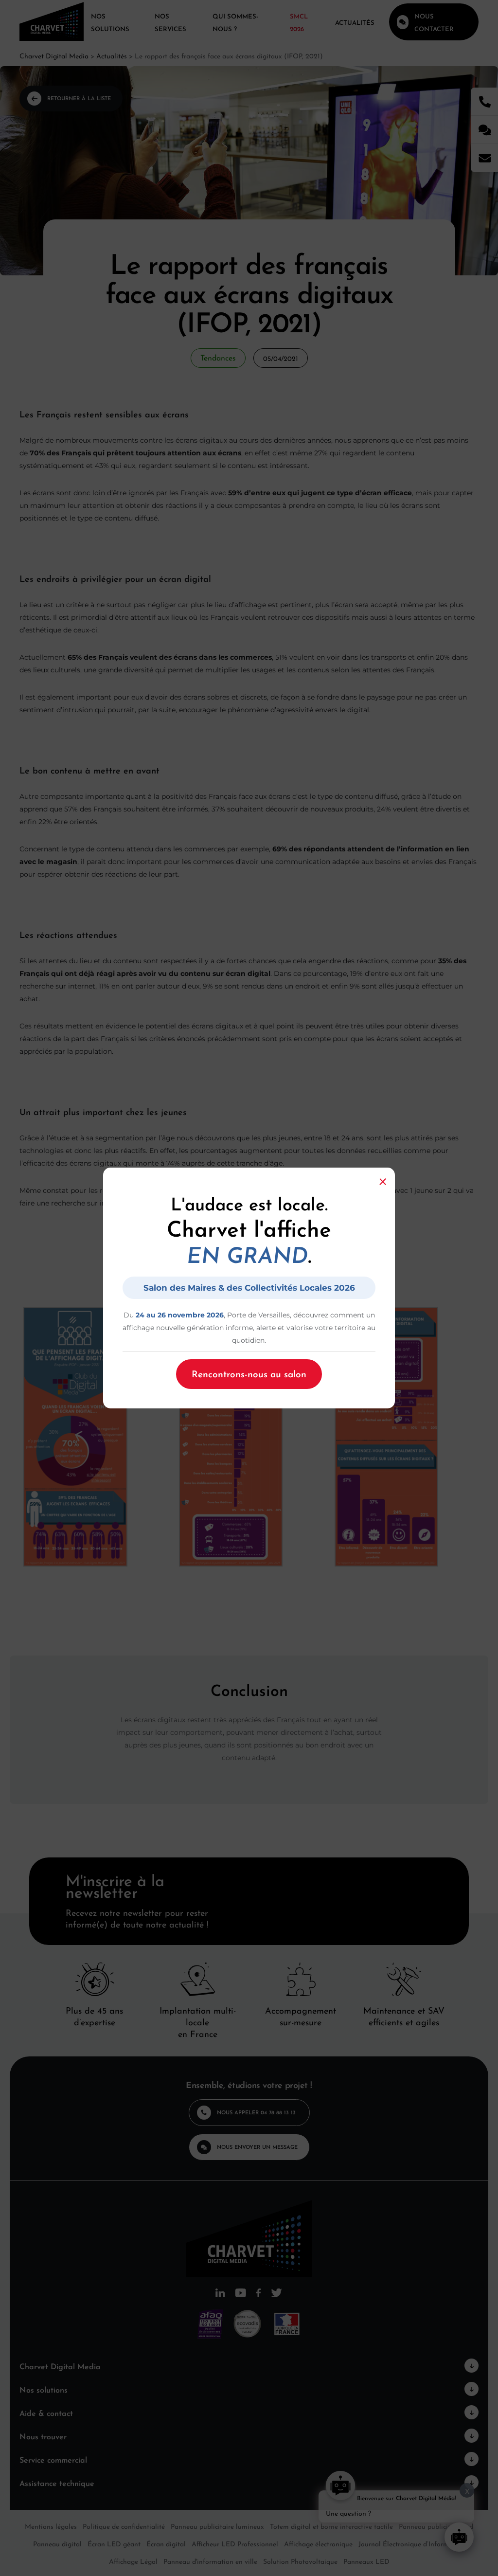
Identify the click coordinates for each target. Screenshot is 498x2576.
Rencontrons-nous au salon (249, 1373)
